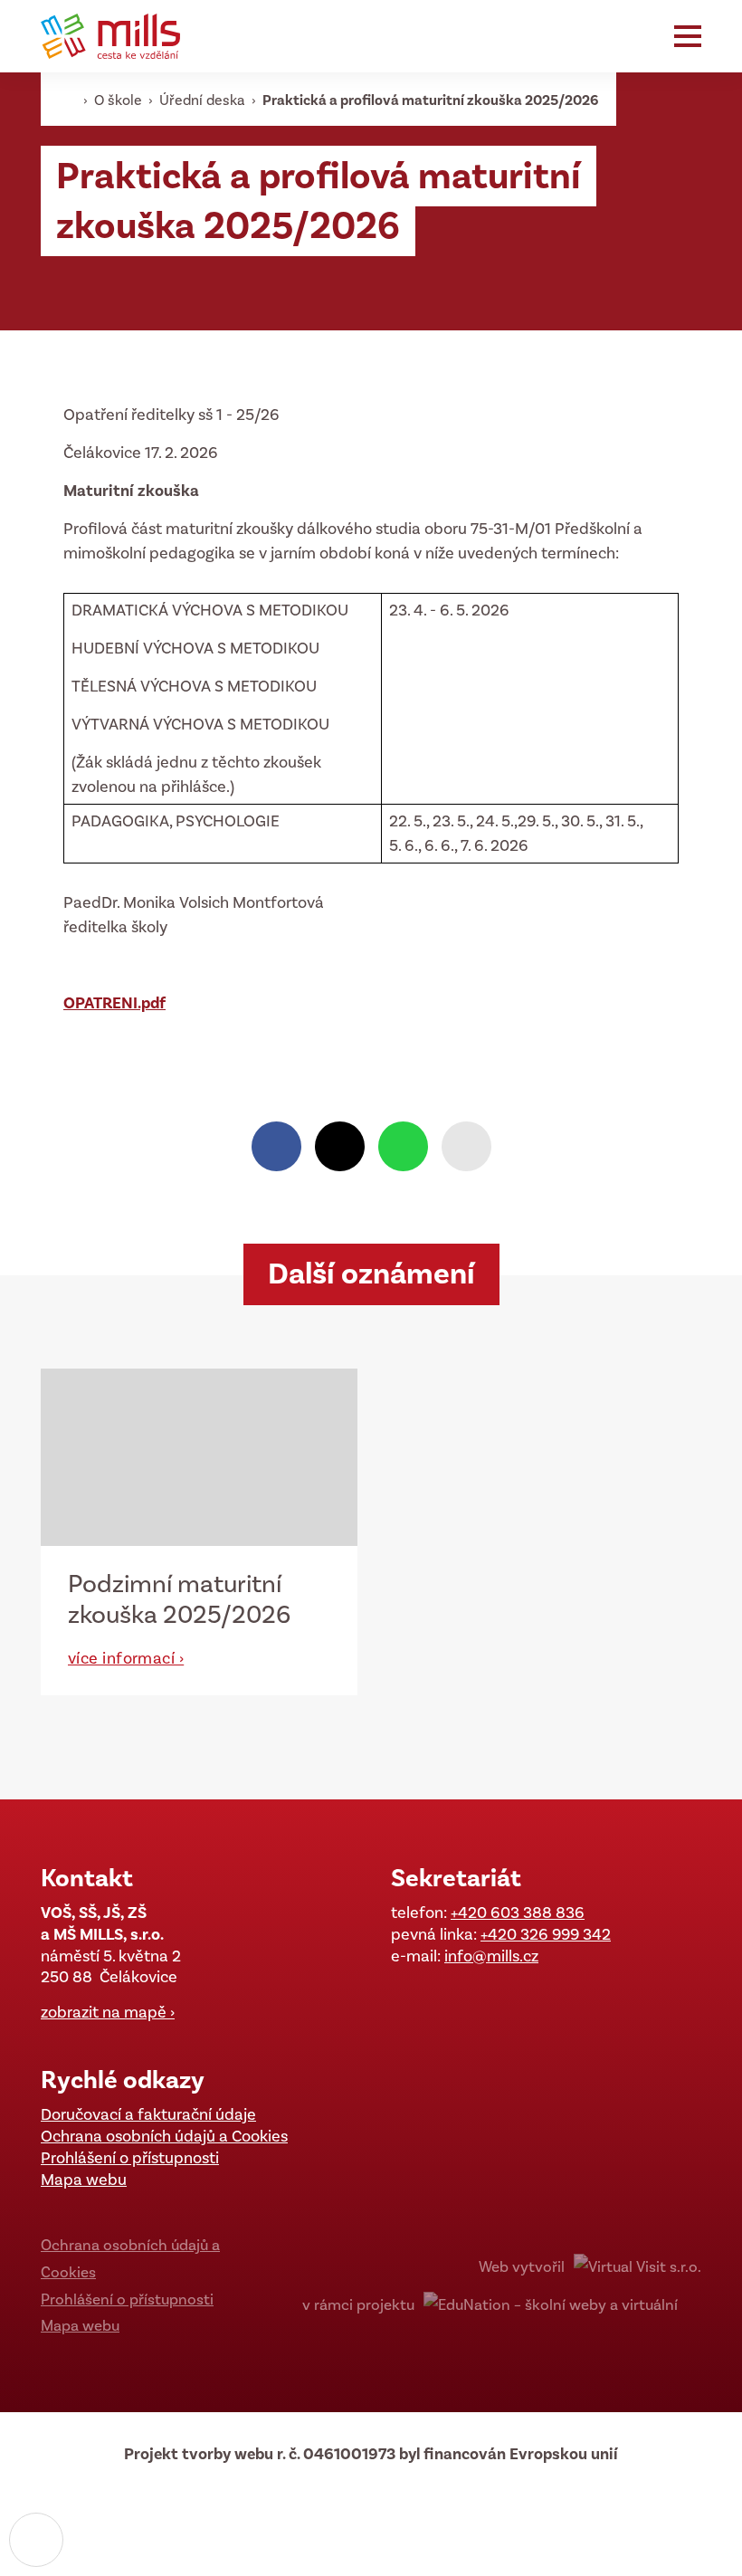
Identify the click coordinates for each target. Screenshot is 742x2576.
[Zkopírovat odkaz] (466, 1146)
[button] (688, 36)
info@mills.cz (491, 1956)
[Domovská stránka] (118, 36)
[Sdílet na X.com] (340, 1146)
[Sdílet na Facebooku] (276, 1146)
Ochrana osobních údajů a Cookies (164, 2136)
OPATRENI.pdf (114, 1003)
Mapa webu (84, 2180)
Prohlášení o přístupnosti (130, 2158)
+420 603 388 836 (518, 1913)
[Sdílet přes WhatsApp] (403, 1146)
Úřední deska (204, 100)
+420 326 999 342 (546, 1934)
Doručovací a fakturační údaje (148, 2114)
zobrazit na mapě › (108, 2012)
